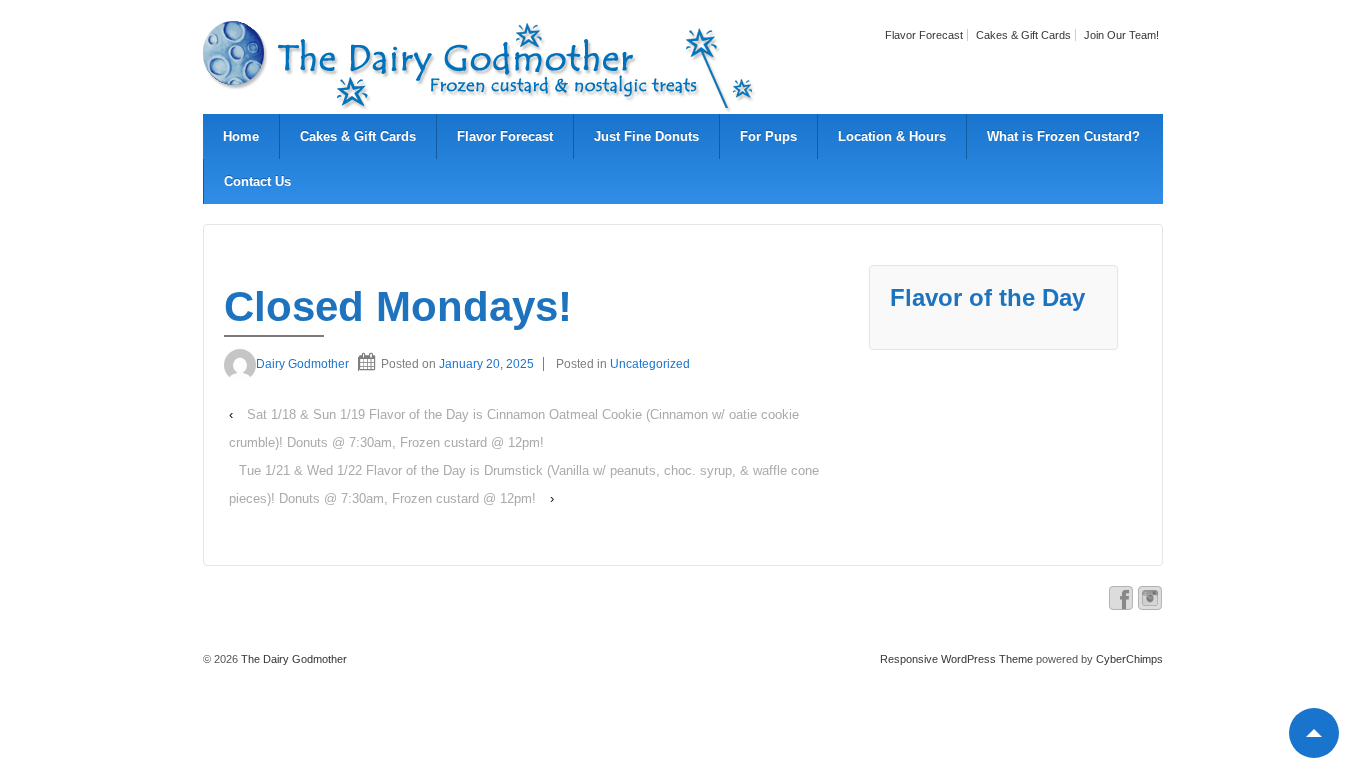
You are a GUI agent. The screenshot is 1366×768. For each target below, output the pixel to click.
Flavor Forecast (924, 35)
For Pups (768, 136)
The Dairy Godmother (292, 659)
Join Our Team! (1121, 35)
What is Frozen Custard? (1063, 136)
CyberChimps (1129, 659)
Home (241, 136)
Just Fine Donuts (646, 136)
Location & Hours (892, 136)
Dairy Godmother (302, 364)
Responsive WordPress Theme (956, 659)
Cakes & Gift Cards (1023, 35)
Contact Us (257, 181)
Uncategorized (650, 364)
